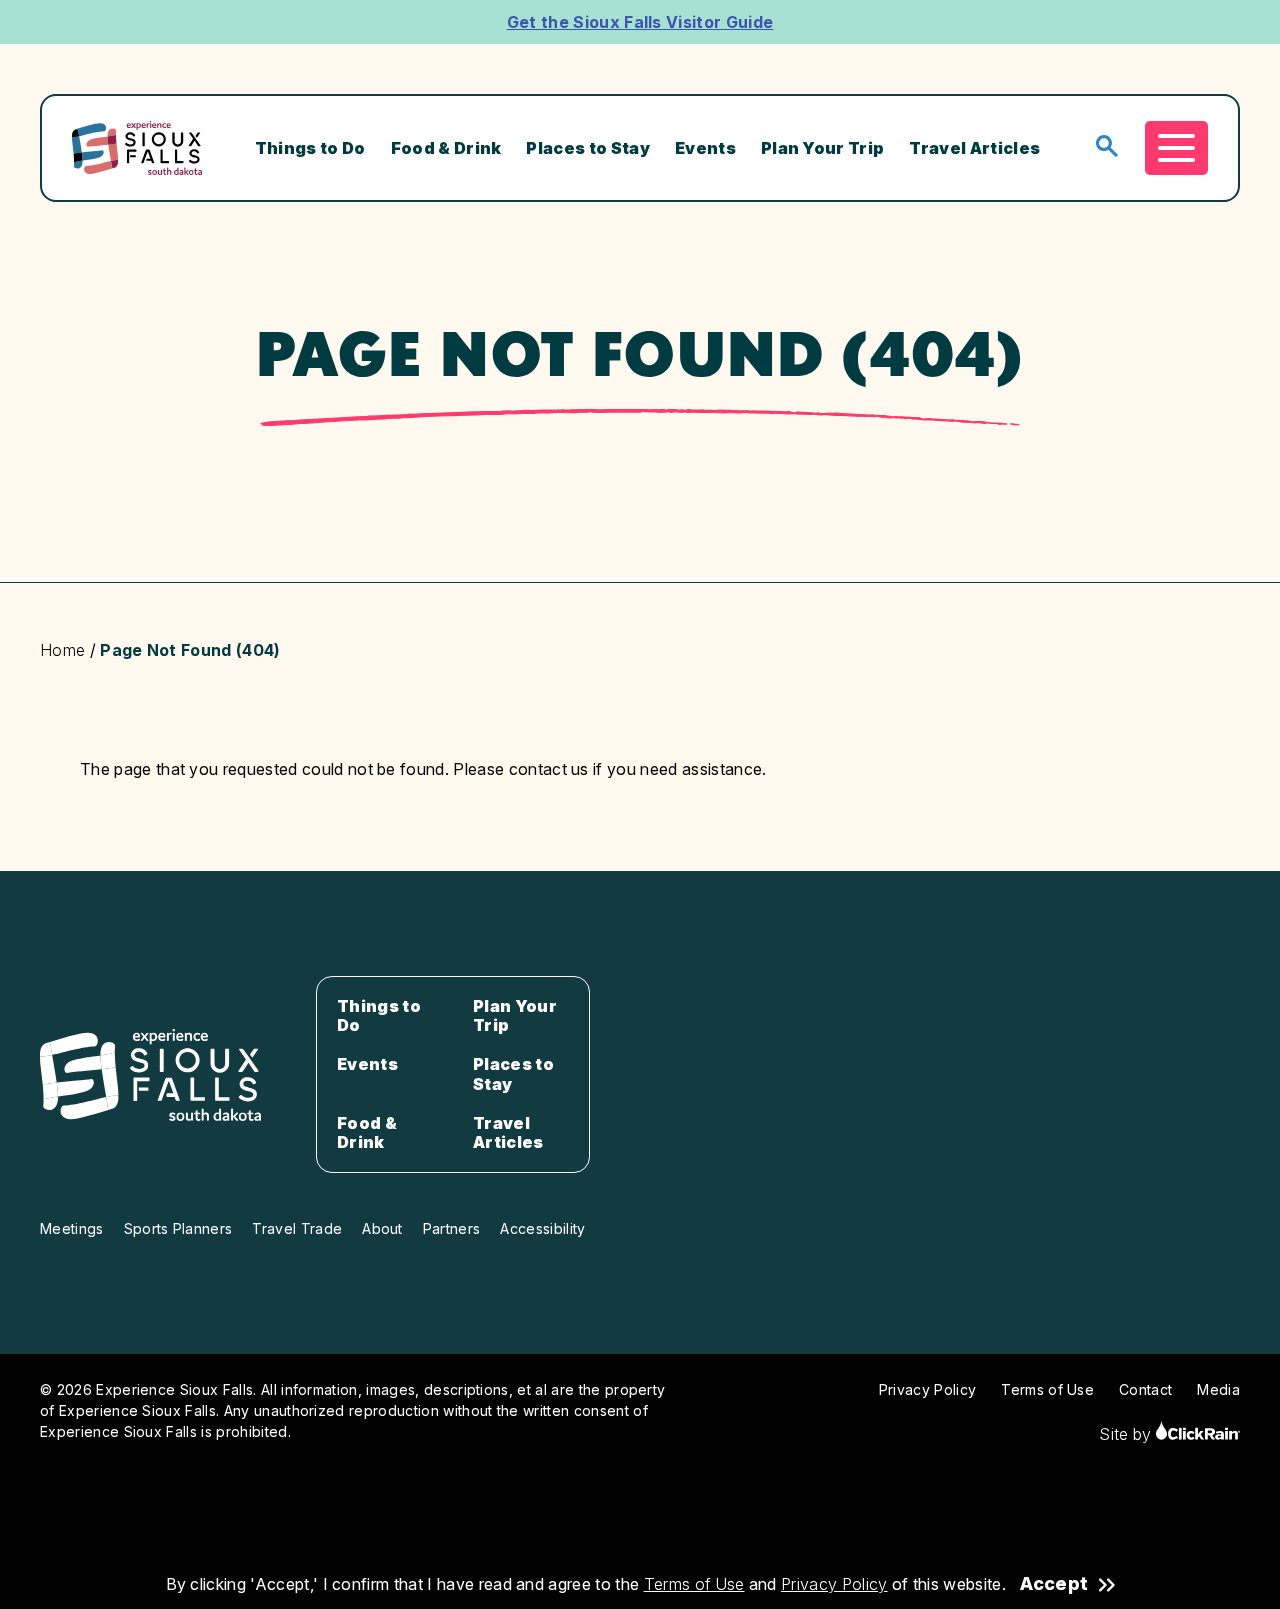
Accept (1054, 1584)
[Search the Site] (1107, 147)
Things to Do (310, 148)
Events (705, 148)
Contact (1145, 1389)
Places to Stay (587, 148)
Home (62, 650)
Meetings (72, 1228)
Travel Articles (974, 148)
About (382, 1228)
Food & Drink (446, 148)
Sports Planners (178, 1228)
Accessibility (542, 1228)
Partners (452, 1228)
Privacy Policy (834, 1584)
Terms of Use (694, 1584)
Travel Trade (297, 1228)
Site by (1127, 1434)
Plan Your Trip (822, 148)
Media (1218, 1389)
